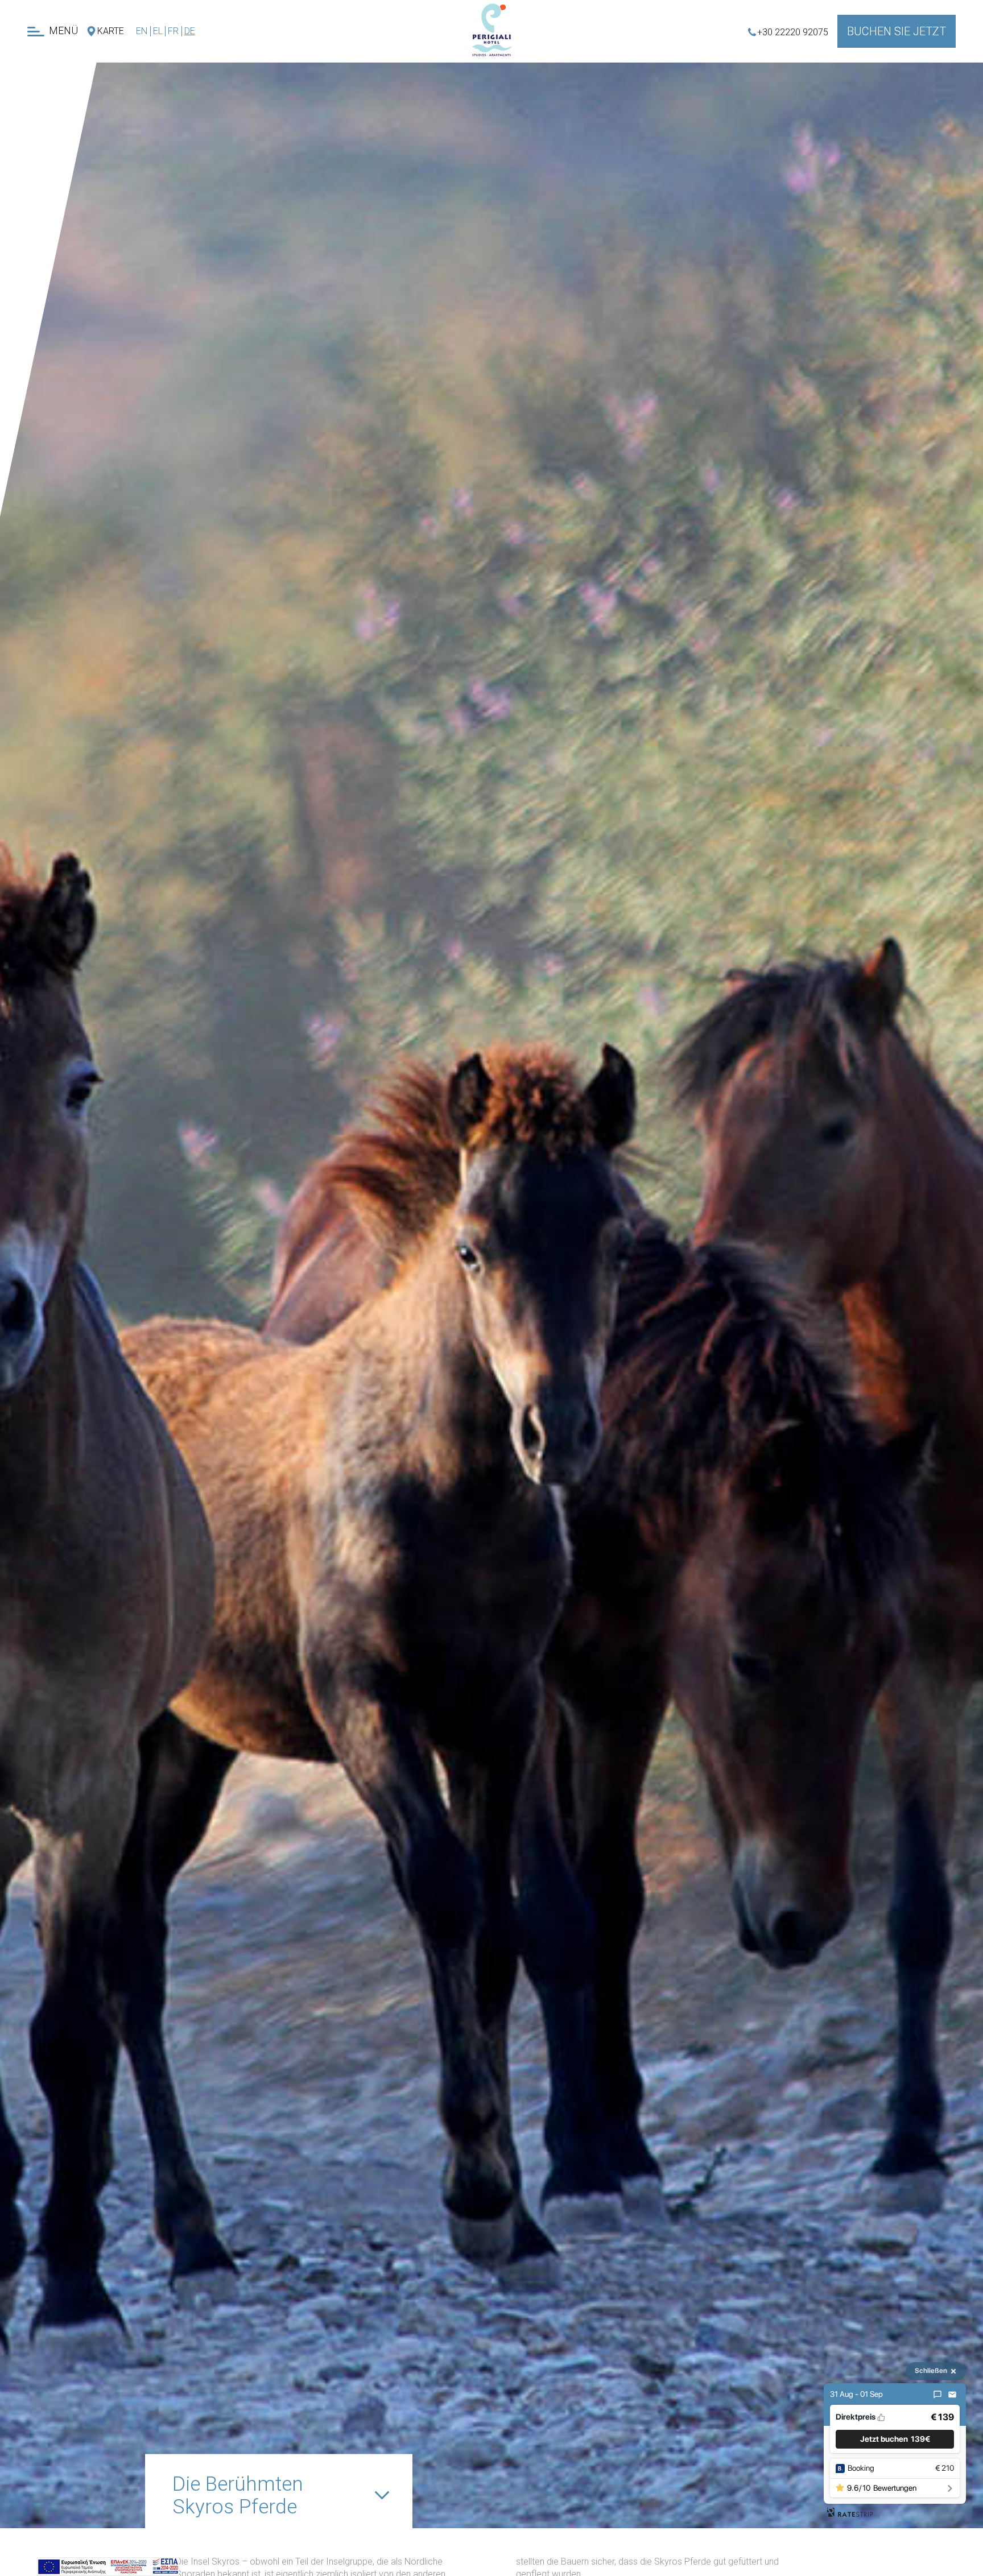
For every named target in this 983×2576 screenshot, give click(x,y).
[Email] (952, 2395)
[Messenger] (937, 2395)
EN (142, 31)
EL (158, 31)
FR (173, 31)
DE (190, 31)
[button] (895, 2439)
